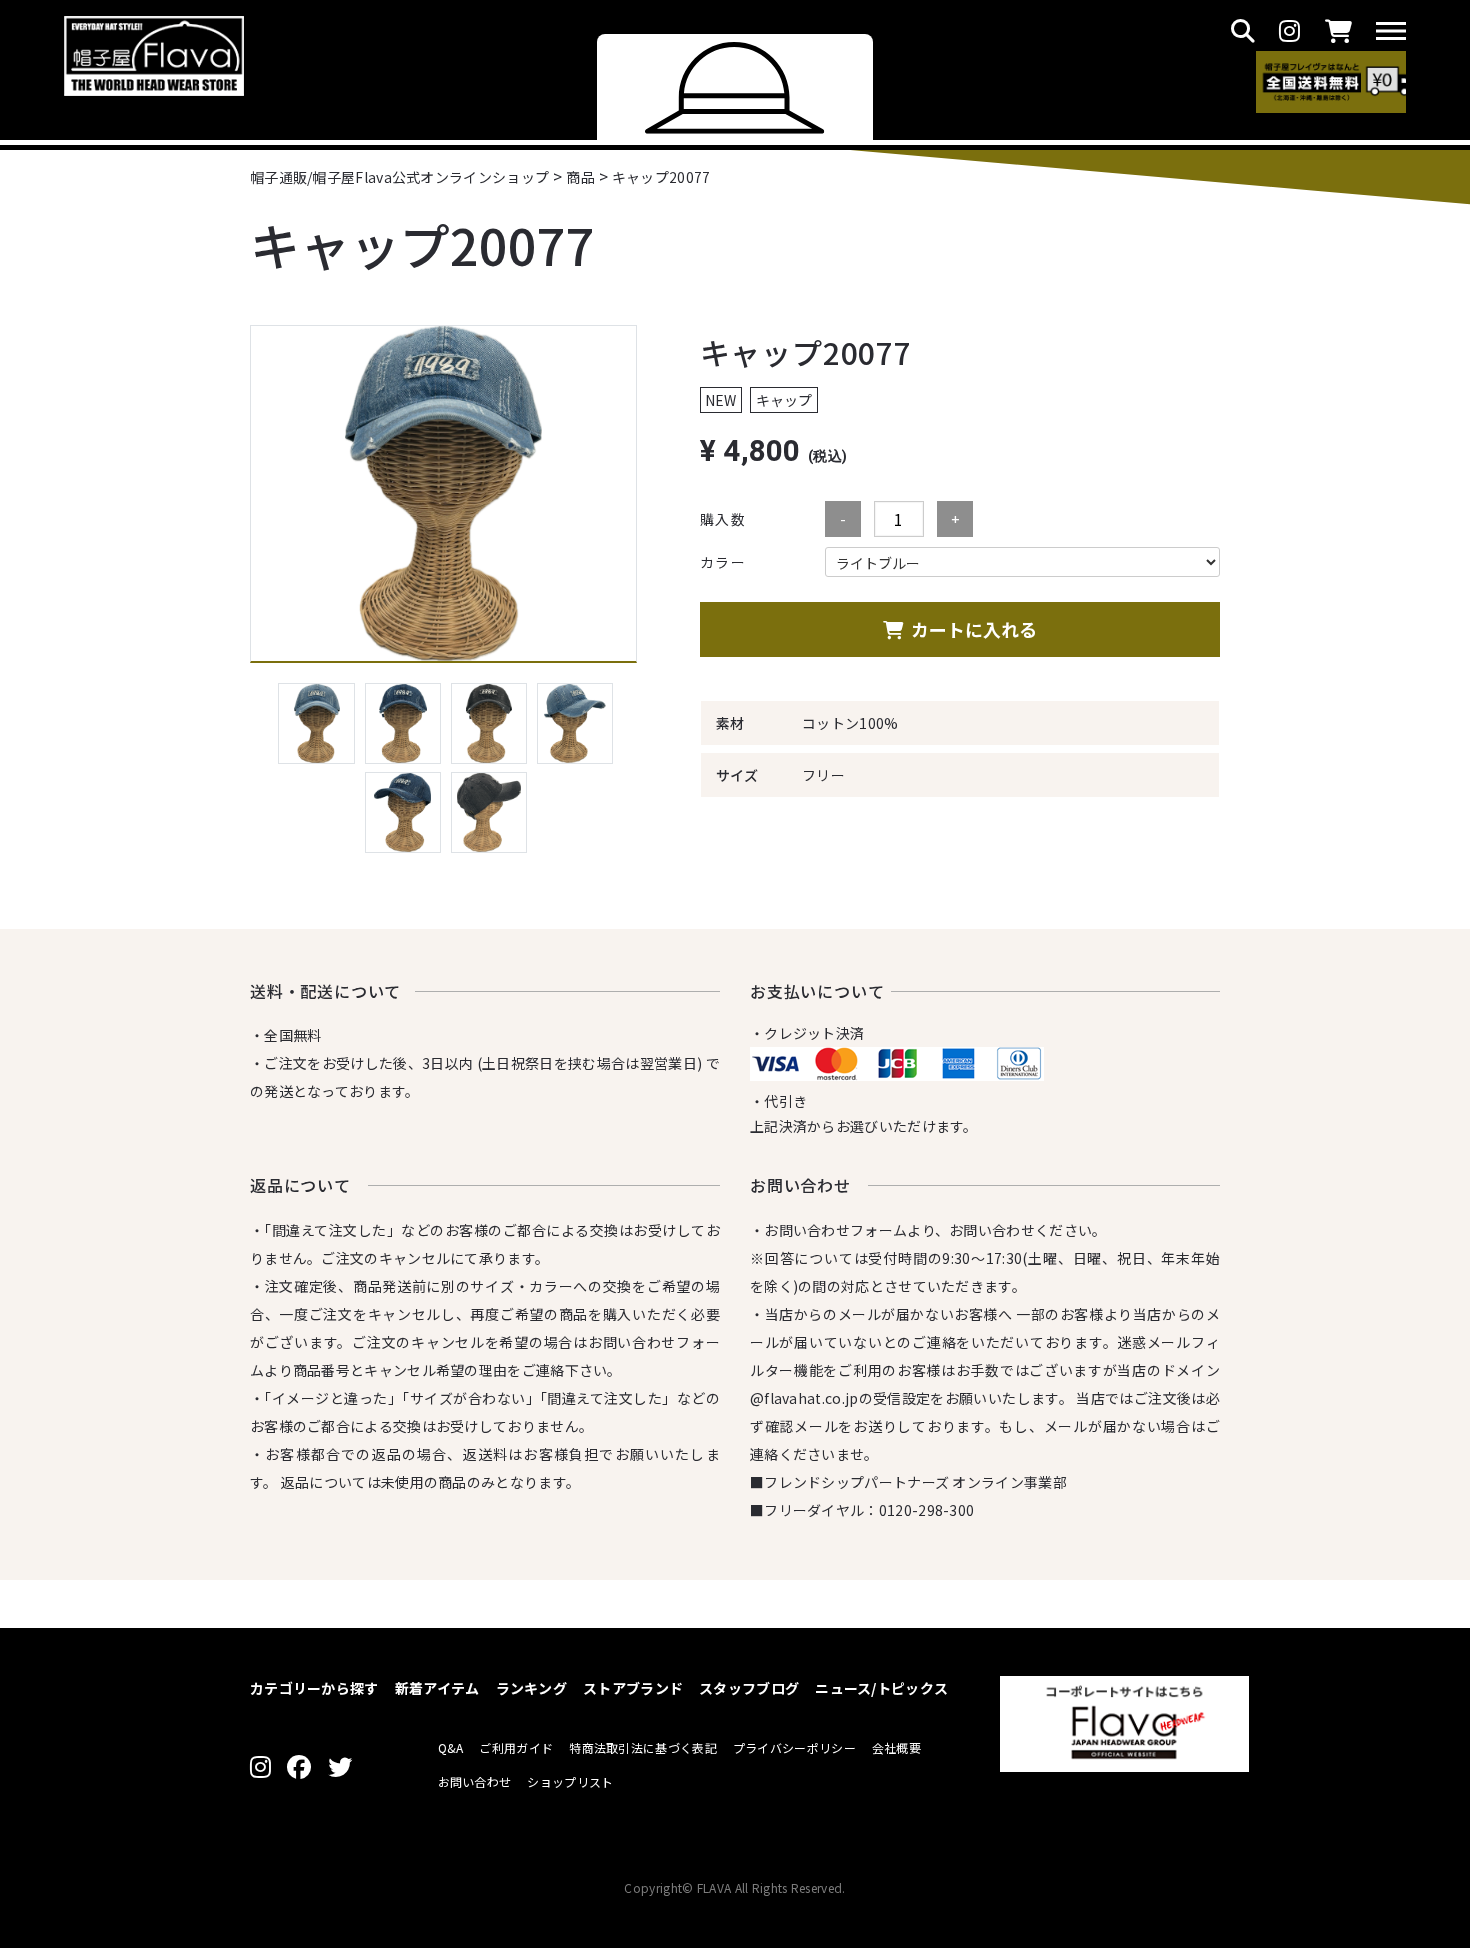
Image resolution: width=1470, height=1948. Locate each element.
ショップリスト (570, 1781)
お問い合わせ (475, 1781)
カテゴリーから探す (314, 1688)
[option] (443, 494)
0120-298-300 (927, 1510)
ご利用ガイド (516, 1747)
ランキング (532, 1688)
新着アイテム (437, 1688)
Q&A (451, 1747)
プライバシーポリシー (794, 1747)
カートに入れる (974, 629)
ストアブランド (633, 1688)
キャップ (784, 400)
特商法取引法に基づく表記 (643, 1747)
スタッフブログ (749, 1688)
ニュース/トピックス (881, 1688)
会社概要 (896, 1747)
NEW (720, 400)
